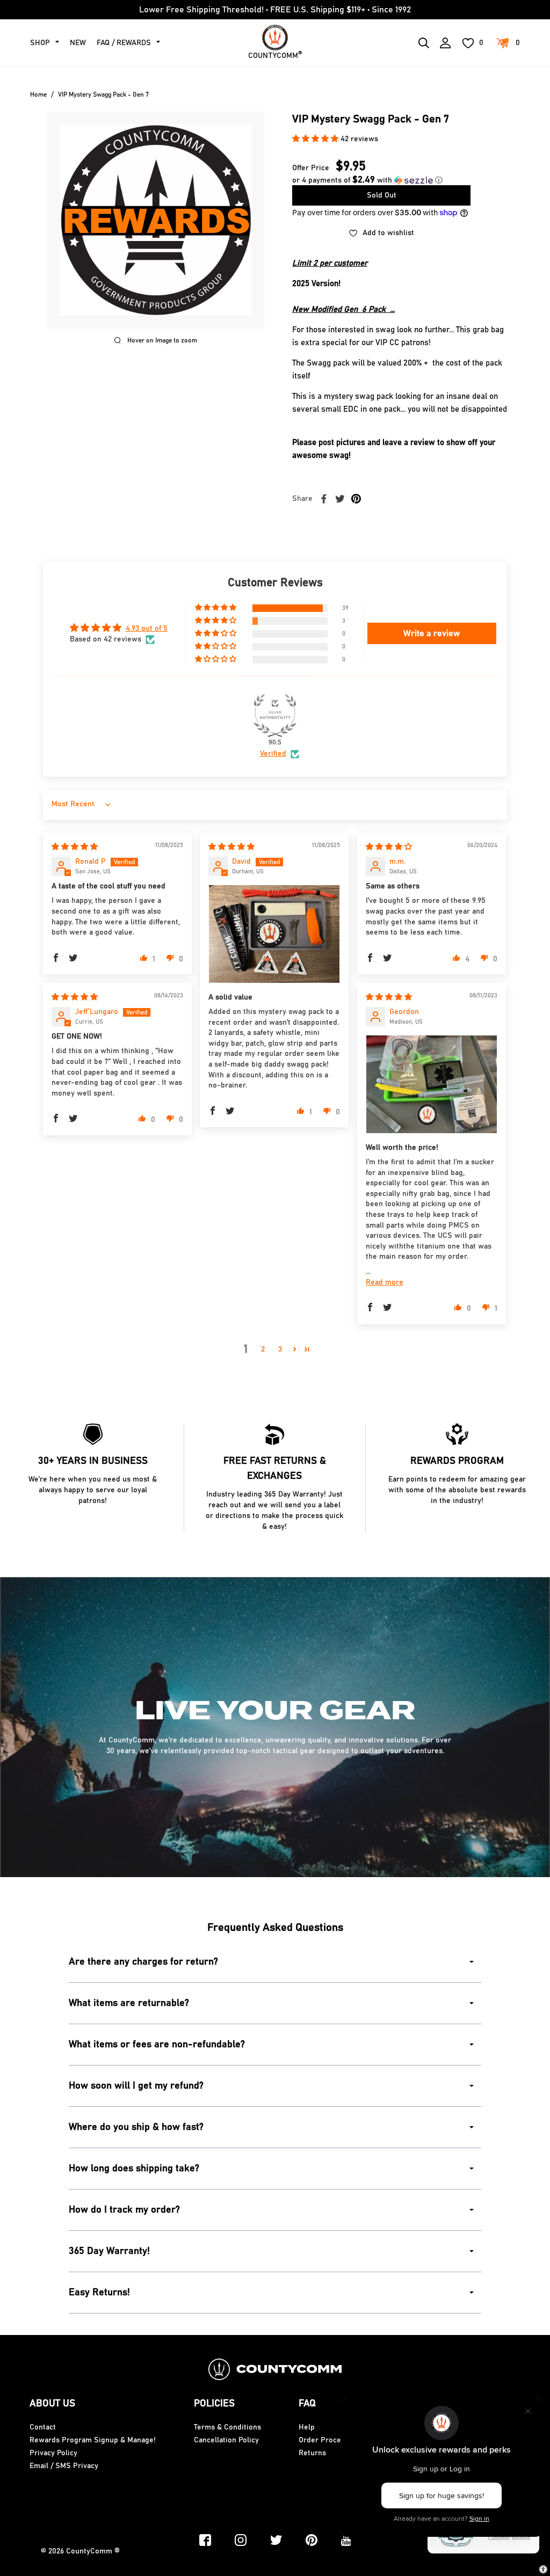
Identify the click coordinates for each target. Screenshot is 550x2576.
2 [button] (263, 1349)
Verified (273, 754)
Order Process (324, 2440)
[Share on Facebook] (324, 499)
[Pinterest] (312, 2540)
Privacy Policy (53, 2453)
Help (307, 2427)
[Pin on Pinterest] (356, 499)
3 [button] (280, 1349)
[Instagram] (241, 2540)
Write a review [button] (432, 633)
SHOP (40, 43)
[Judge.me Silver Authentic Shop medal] (275, 716)
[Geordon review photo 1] (432, 1084)
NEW (78, 43)
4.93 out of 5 (147, 629)
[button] (316, 139)
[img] (75, 847)
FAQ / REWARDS (124, 43)
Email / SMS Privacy (64, 2466)
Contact (43, 2427)
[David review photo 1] (274, 934)
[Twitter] (276, 2540)
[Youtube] (346, 2540)
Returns (312, 2453)
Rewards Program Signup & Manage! (93, 2440)
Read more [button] (385, 1282)
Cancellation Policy (226, 2440)
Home (38, 94)
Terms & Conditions (227, 2427)
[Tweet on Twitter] (340, 499)
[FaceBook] (205, 2540)
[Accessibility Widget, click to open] (543, 2569)
